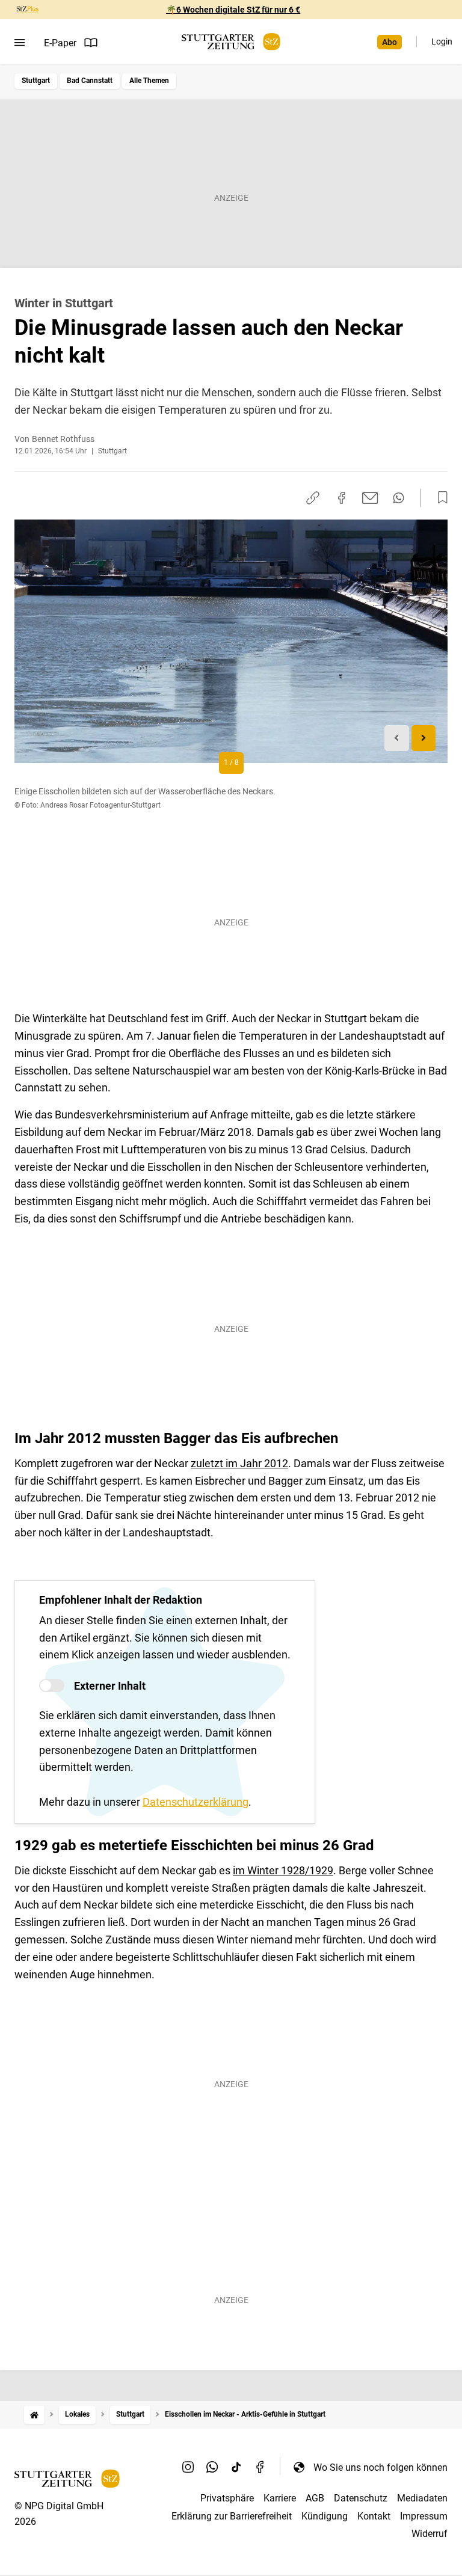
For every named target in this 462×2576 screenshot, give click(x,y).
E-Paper (60, 43)
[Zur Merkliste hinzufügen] (439, 498)
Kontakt (374, 2516)
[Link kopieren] (313, 498)
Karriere (280, 2498)
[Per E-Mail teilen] (370, 498)
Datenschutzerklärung (196, 1802)
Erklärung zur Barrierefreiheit (232, 2516)
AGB (315, 2498)
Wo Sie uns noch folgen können (380, 2467)
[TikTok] (236, 2467)
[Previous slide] (397, 738)
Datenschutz (361, 2498)
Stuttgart (36, 81)
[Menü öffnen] (20, 43)
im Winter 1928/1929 (283, 1870)
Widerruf (430, 2534)
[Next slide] (424, 738)
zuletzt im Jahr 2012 (239, 1463)
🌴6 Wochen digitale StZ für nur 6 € (233, 10)
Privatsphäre (227, 2498)
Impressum (424, 2516)
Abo (390, 42)
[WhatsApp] (212, 2467)
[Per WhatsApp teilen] (399, 498)
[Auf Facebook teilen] (342, 498)
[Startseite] (34, 2415)
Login (442, 41)
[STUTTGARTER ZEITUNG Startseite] (231, 42)
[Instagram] (188, 2467)
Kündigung (325, 2516)
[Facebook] (260, 2467)
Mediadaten (422, 2498)
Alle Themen (149, 81)
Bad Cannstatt (90, 81)
